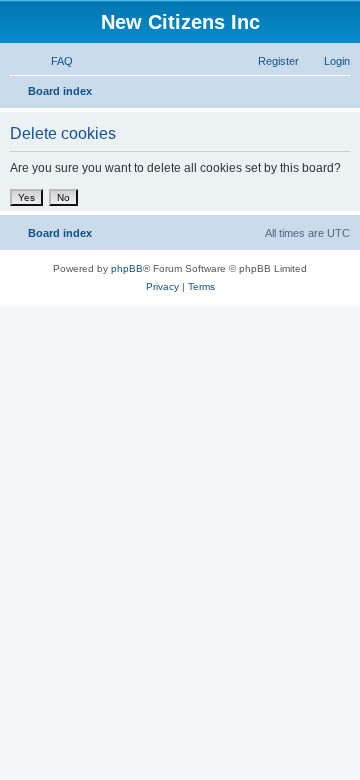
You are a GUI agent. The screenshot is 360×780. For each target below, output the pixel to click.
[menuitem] (53, 61)
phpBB (127, 268)
